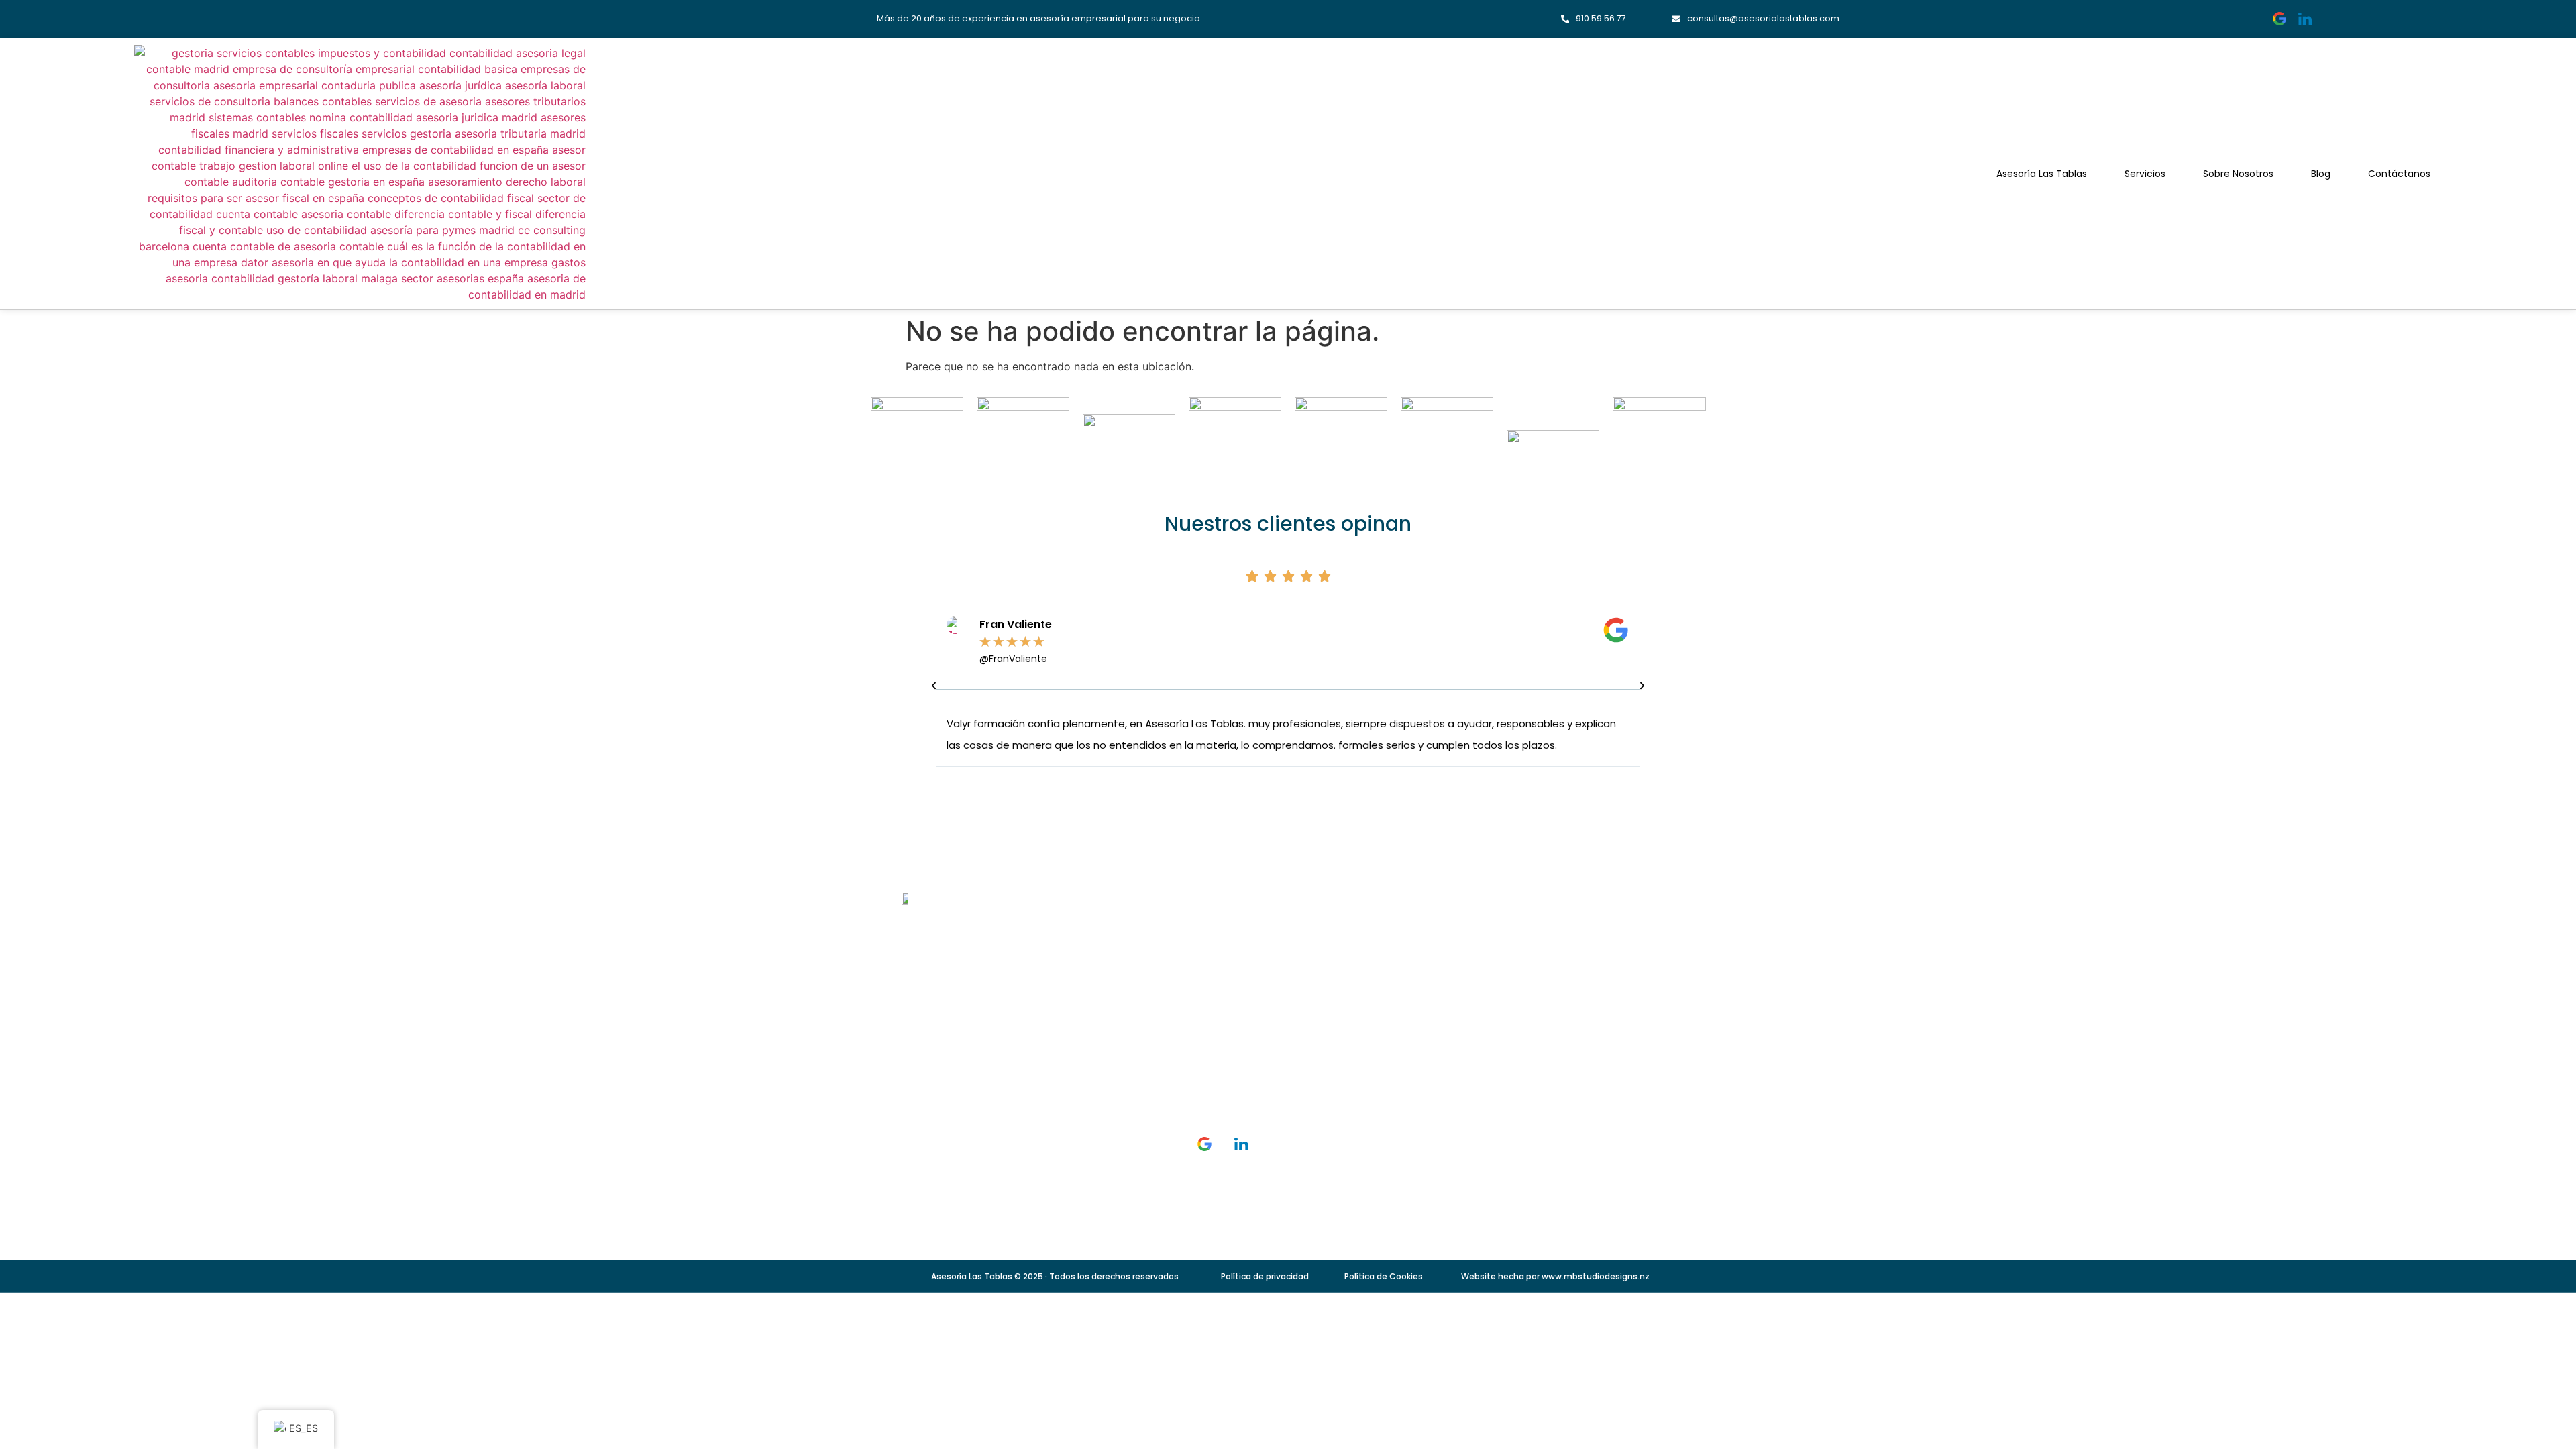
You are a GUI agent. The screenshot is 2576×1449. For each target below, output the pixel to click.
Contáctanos (2399, 174)
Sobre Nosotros (2238, 174)
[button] (934, 686)
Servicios (2145, 174)
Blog (2321, 174)
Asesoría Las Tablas (2042, 174)
